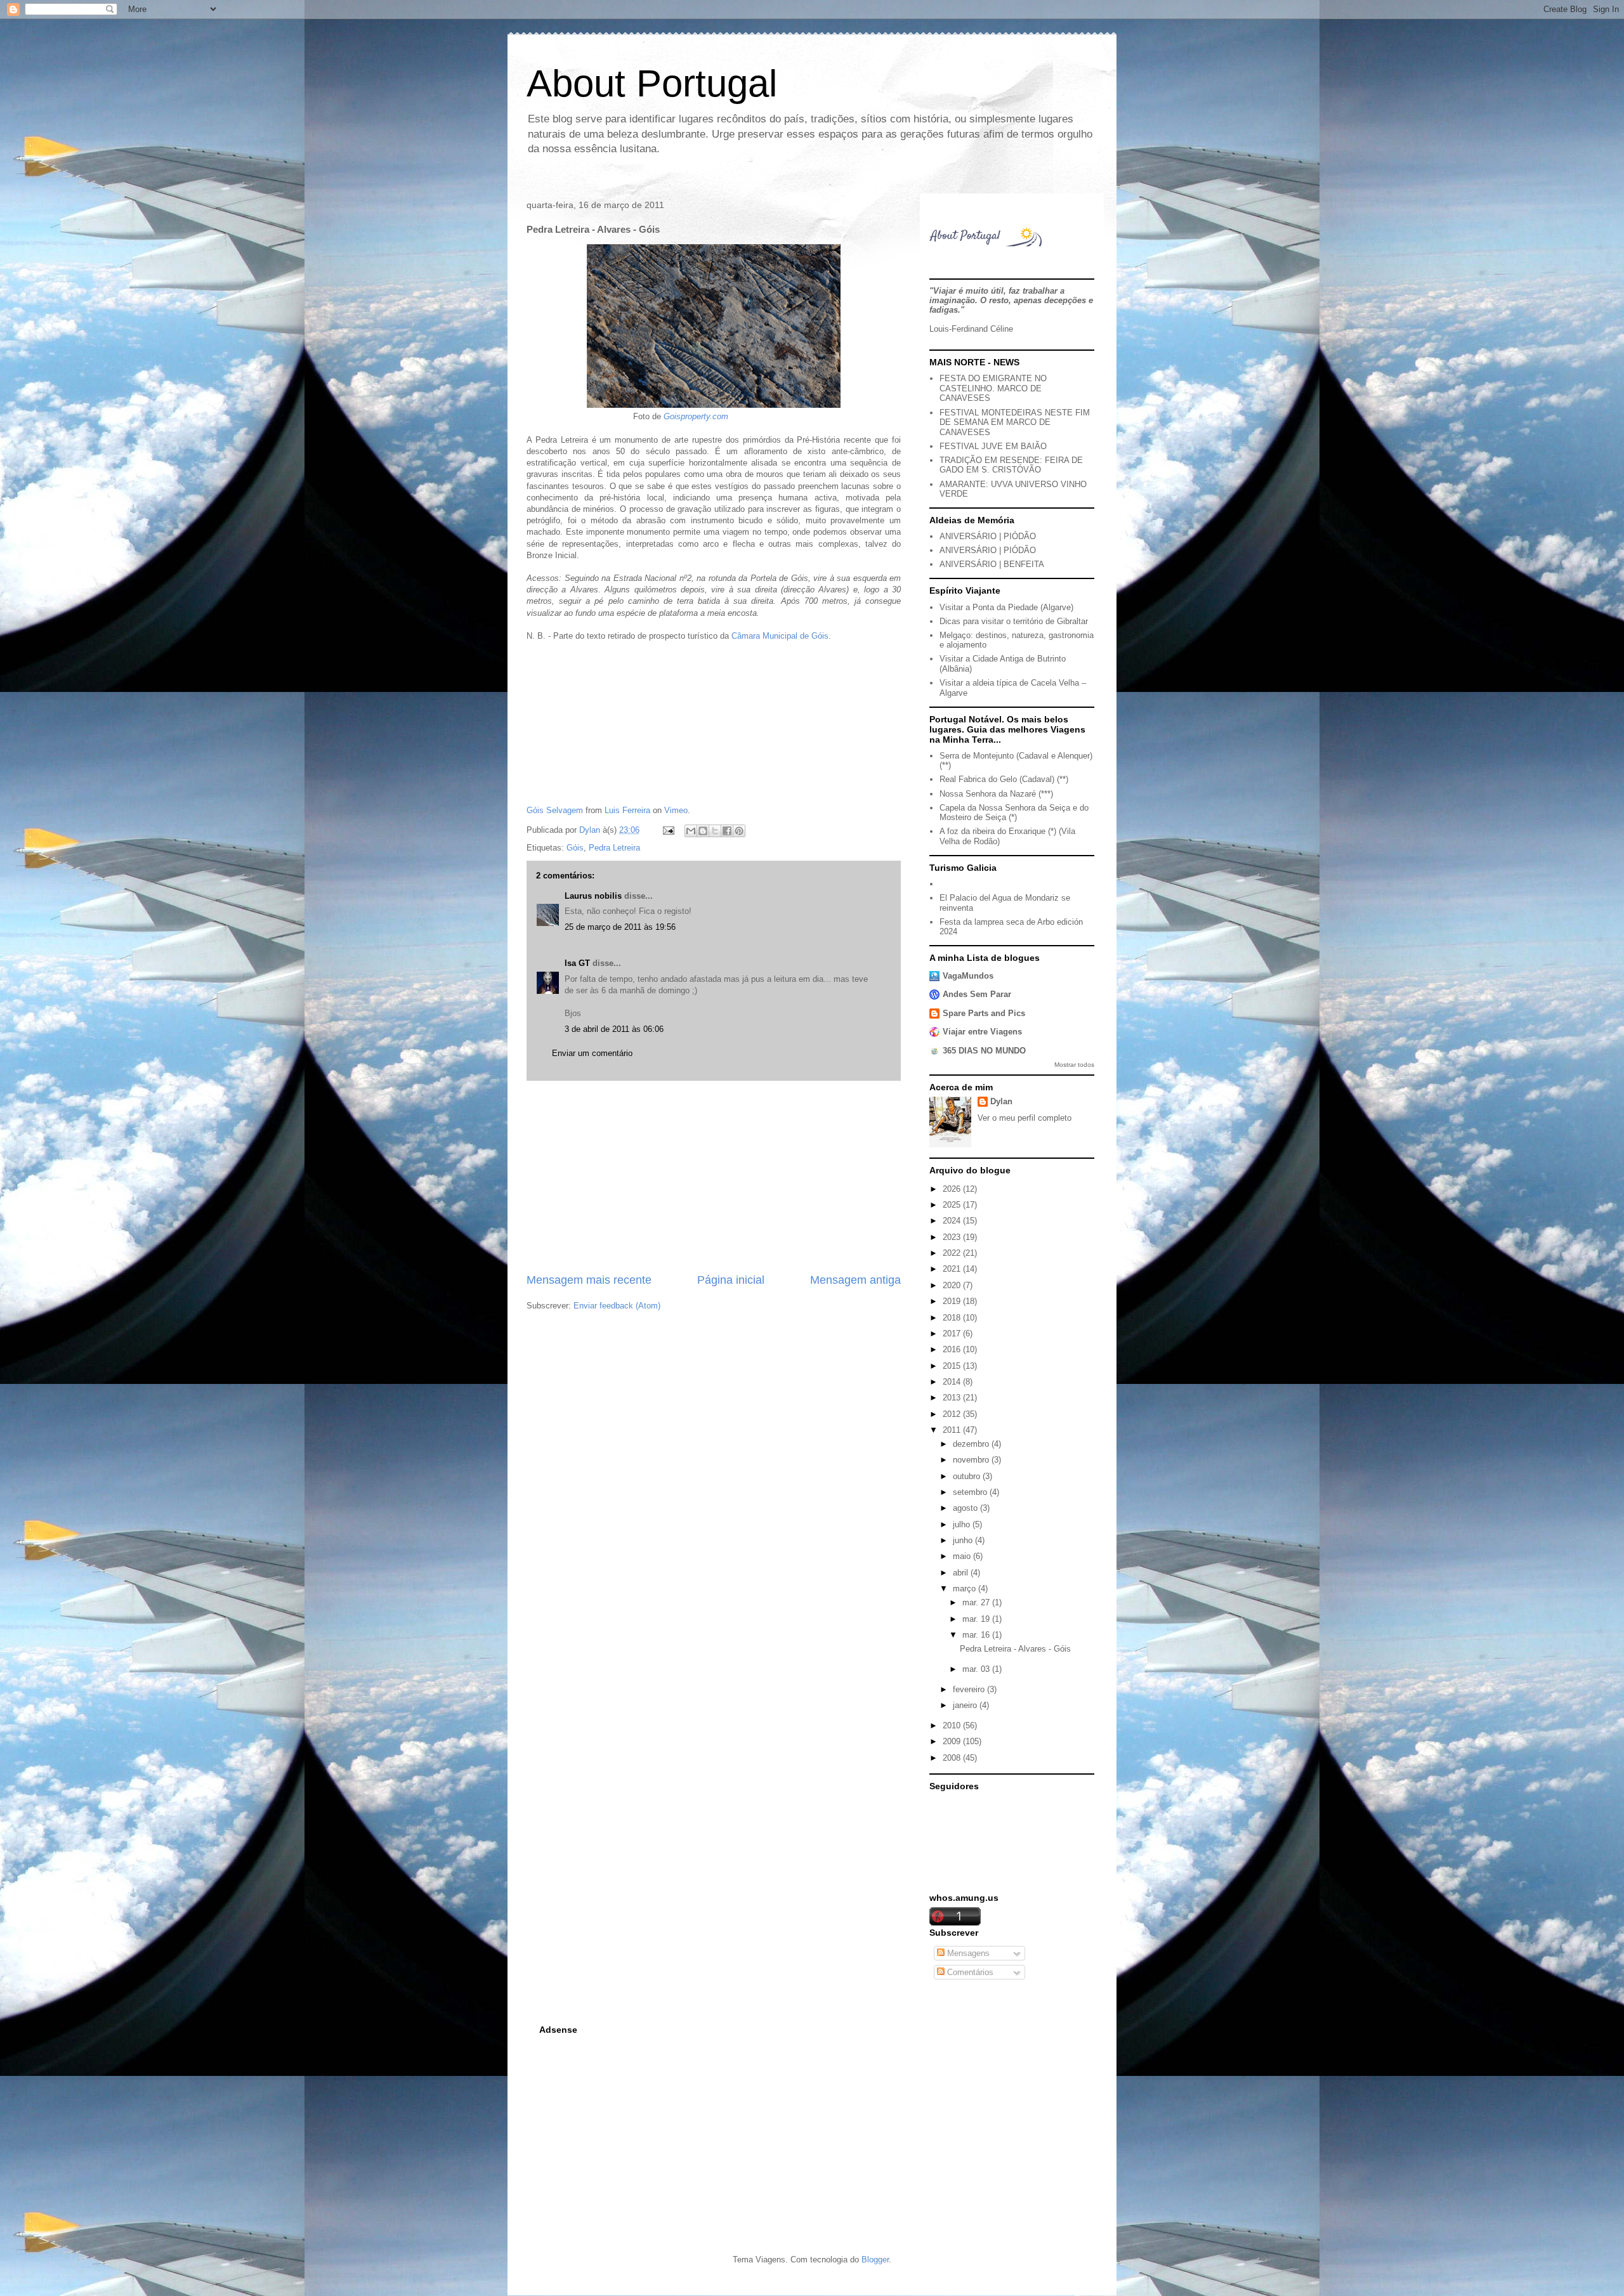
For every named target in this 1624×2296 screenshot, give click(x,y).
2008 (953, 1758)
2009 (953, 1741)
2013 (953, 1398)
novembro (972, 1460)
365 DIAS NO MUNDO (984, 1051)
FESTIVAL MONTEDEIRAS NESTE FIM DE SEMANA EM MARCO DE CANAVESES (1015, 422)
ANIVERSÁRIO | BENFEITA (992, 564)
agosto (966, 1508)
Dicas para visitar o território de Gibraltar (1014, 621)
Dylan (1001, 1101)
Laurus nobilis (593, 896)
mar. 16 (977, 1635)
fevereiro (970, 1689)
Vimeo (676, 810)
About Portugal (652, 83)
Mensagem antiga (855, 1280)
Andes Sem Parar (977, 994)
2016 (953, 1349)
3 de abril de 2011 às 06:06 (614, 1029)
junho (964, 1540)
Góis (575, 848)
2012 (953, 1414)
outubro (968, 1476)
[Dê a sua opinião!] (703, 831)
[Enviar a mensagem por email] (691, 831)
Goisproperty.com (696, 416)
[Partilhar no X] (715, 831)
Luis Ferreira (627, 810)
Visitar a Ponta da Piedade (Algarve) (1006, 607)
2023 (953, 1237)
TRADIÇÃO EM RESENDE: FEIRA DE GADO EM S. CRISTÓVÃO (1011, 465)
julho (963, 1524)
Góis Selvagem (555, 810)
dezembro (972, 1444)
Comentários (969, 1972)
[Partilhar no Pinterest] (739, 831)
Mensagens (967, 1953)
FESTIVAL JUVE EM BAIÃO (993, 446)
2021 (953, 1269)
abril (962, 1573)
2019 (953, 1301)
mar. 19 (977, 1619)
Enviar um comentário (592, 1053)
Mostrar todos (1074, 1065)
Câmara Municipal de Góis (780, 636)
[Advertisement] (714, 1177)
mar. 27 (977, 1602)
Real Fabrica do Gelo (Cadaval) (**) (1004, 779)
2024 (953, 1221)
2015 (953, 1366)
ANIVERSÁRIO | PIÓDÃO (988, 536)
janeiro (966, 1705)
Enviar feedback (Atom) (617, 1306)
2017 (953, 1334)
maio (963, 1556)
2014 (953, 1382)
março (966, 1588)
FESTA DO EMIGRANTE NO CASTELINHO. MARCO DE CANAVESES (993, 388)
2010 (953, 1725)
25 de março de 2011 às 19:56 (620, 927)
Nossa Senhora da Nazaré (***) (996, 794)
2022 (953, 1253)
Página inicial (731, 1280)
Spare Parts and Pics (984, 1013)
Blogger (875, 2260)
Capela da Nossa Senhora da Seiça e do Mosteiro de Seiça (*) (1014, 813)
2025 (953, 1205)
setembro (971, 1492)
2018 (953, 1318)
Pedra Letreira (614, 848)
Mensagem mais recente (589, 1280)
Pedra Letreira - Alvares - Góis (1015, 1649)
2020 (953, 1285)
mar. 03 (977, 1669)
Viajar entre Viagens (982, 1032)
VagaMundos (968, 976)
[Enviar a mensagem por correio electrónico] (668, 830)
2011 (953, 1430)
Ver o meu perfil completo (1025, 1118)
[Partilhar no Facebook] (727, 831)
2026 (953, 1189)
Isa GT (577, 963)
